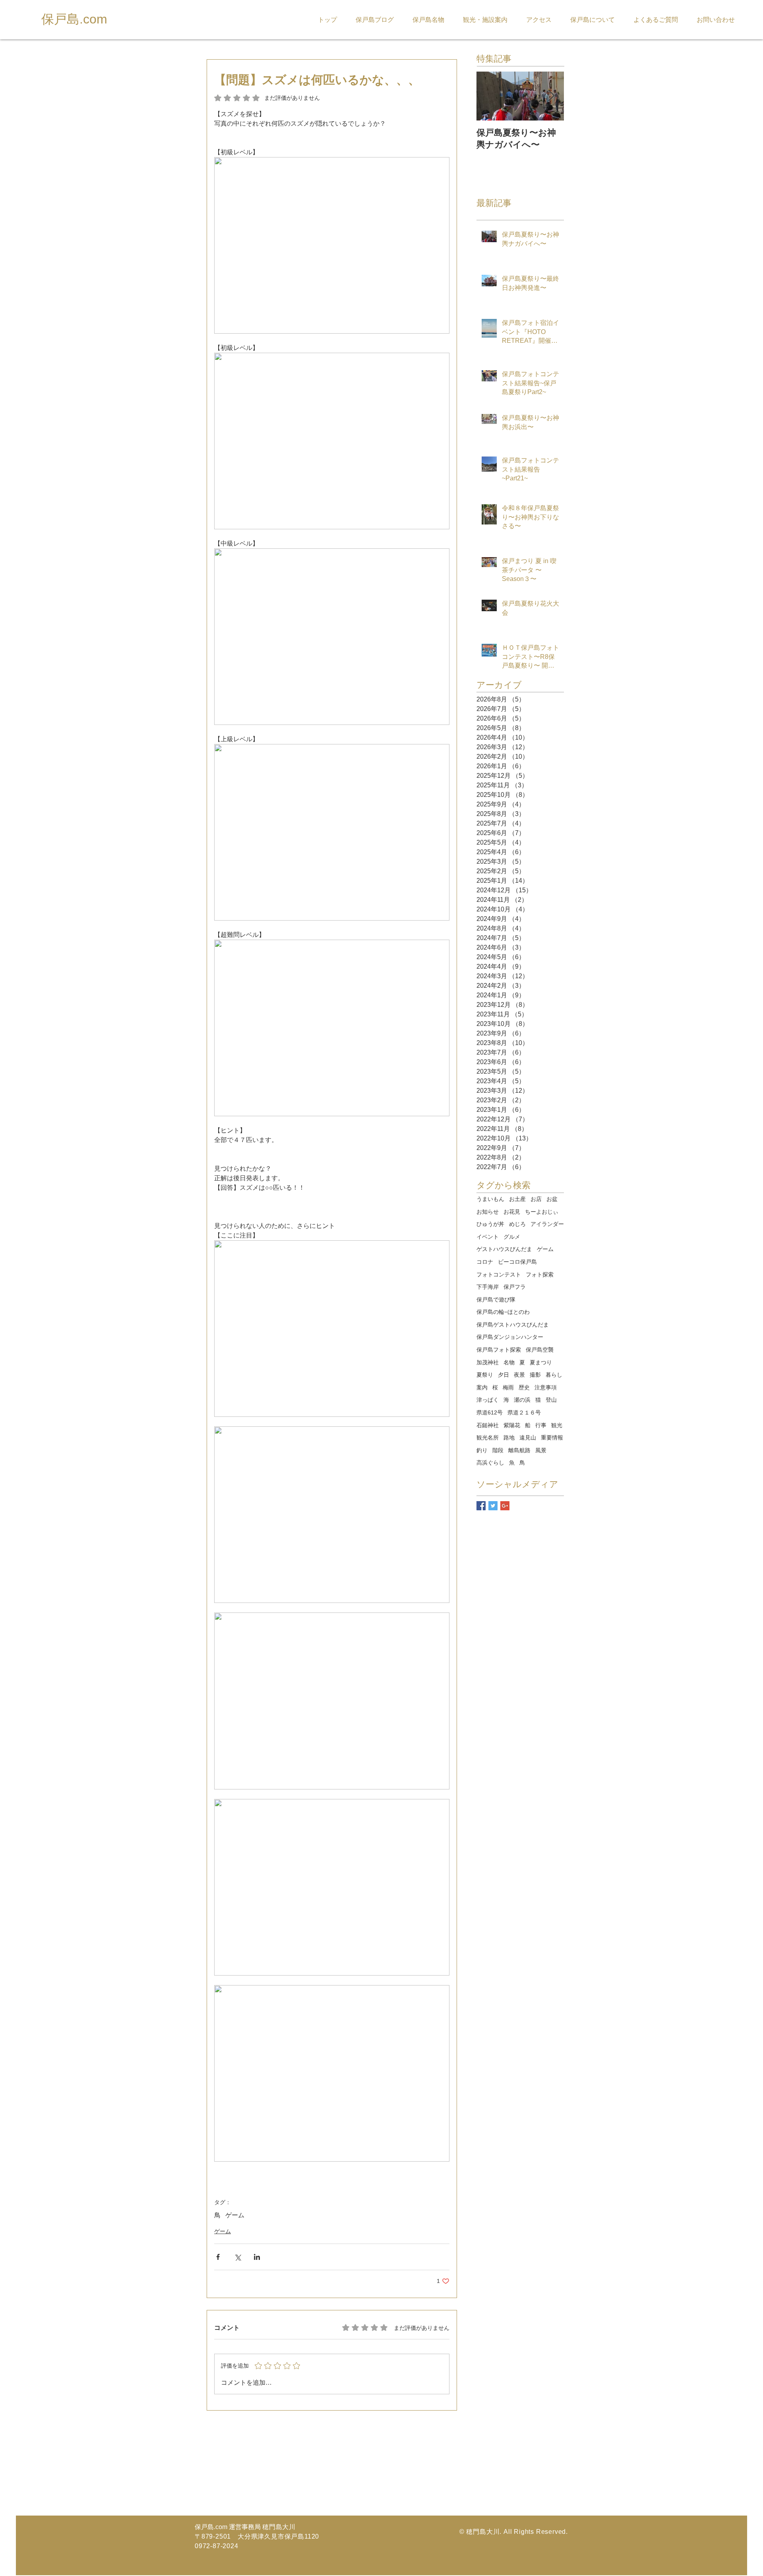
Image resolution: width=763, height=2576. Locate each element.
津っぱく (488, 1400)
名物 (509, 1362)
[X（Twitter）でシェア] (237, 2257)
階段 (498, 1450)
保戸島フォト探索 (499, 1350)
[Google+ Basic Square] (505, 1506)
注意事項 (546, 1387)
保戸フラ (515, 1287)
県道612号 (490, 1412)
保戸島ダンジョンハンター (510, 1337)
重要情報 (552, 1438)
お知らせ (488, 1212)
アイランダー (547, 1224)
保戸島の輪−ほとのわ (503, 1312)
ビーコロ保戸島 (517, 1262)
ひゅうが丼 (490, 1224)
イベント (488, 1237)
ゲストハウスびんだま (504, 1249)
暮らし (554, 1375)
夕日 (504, 1375)
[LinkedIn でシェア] (257, 2257)
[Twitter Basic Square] (493, 1506)
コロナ (485, 1262)
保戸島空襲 (540, 1350)
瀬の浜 (522, 1400)
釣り (482, 1450)
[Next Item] (551, 96)
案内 (482, 1387)
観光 (557, 1425)
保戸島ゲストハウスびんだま (513, 1325)
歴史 (524, 1387)
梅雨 (508, 1387)
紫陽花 (512, 1425)
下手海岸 (488, 1287)
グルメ (512, 1237)
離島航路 (519, 1450)
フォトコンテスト (499, 1274)
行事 (541, 1425)
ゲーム (235, 2215)
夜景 (519, 1375)
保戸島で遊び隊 (496, 1300)
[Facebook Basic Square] (481, 1506)
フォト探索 (540, 1274)
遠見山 (528, 1438)
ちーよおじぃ (542, 1212)
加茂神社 (488, 1362)
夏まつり (541, 1362)
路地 (509, 1438)
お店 (536, 1199)
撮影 (535, 1375)
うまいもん (490, 1199)
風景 (541, 1450)
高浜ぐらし (490, 1463)
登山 (551, 1400)
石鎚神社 (488, 1425)
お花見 (512, 1212)
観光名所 (488, 1438)
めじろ (517, 1224)
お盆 (552, 1199)
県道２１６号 (524, 1412)
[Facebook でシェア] (218, 2257)
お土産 (517, 1199)
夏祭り (485, 1375)
